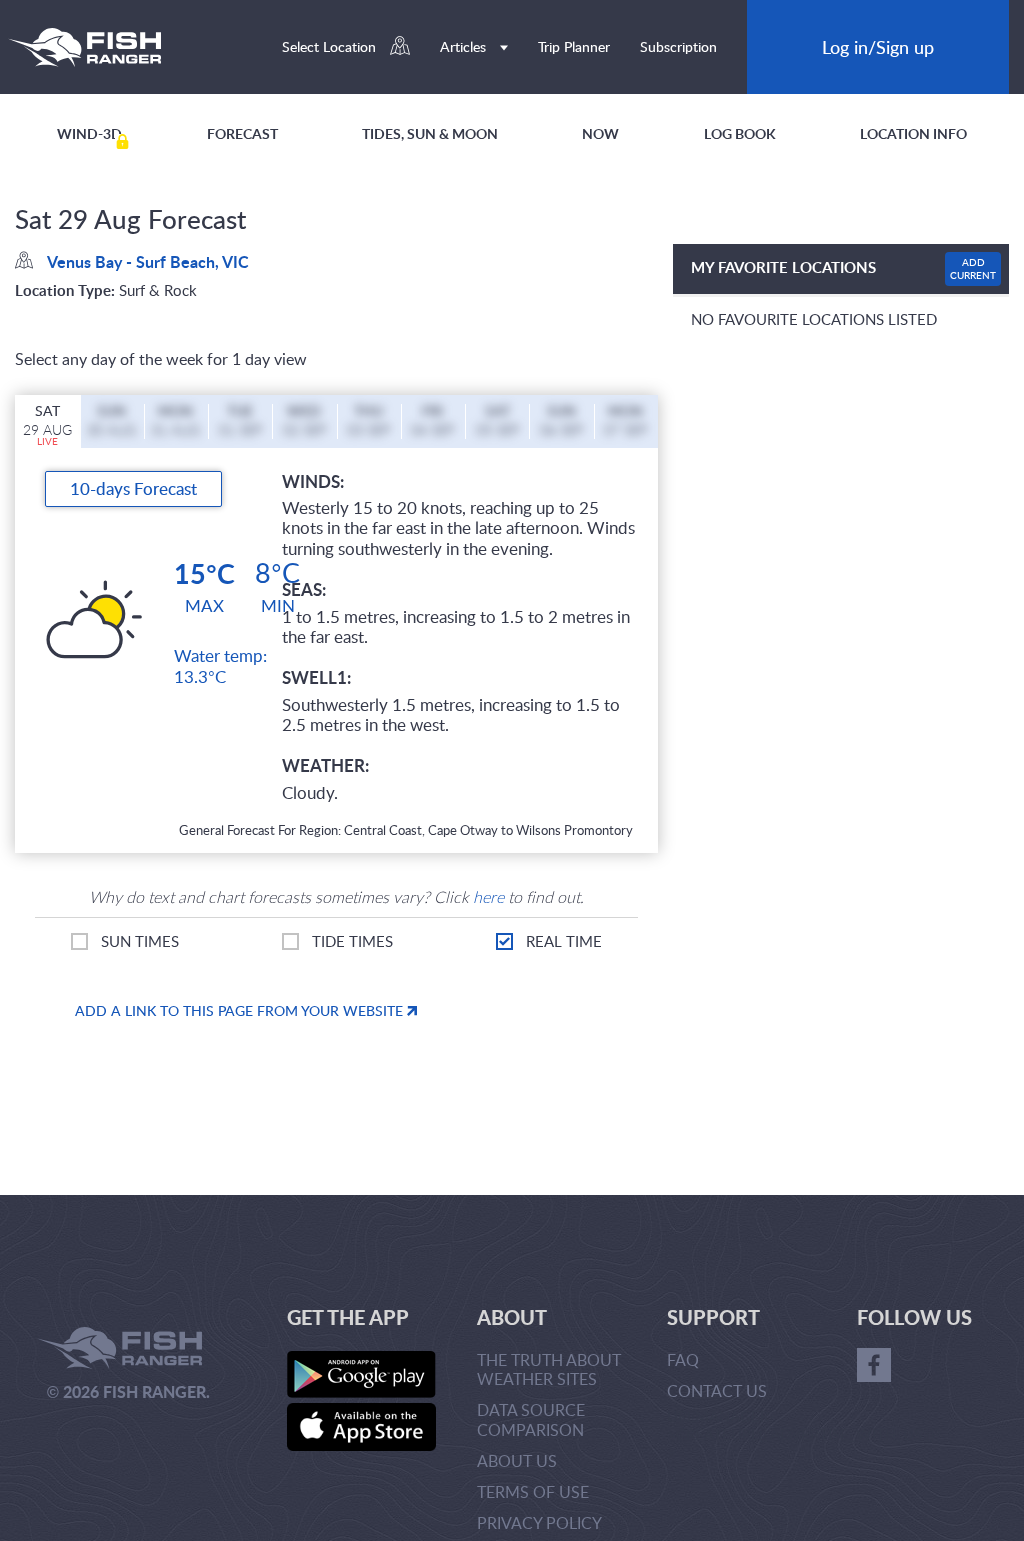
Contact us (717, 1391)
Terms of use (533, 1492)
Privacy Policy (539, 1523)
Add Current (973, 268)
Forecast (242, 133)
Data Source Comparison (531, 1419)
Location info (913, 133)
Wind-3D (89, 133)
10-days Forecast (133, 488)
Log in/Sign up (878, 46)
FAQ (683, 1360)
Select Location (331, 46)
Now (600, 133)
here (488, 897)
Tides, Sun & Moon (430, 133)
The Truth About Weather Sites (549, 1369)
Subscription (678, 46)
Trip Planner (574, 46)
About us (517, 1461)
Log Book (740, 133)
